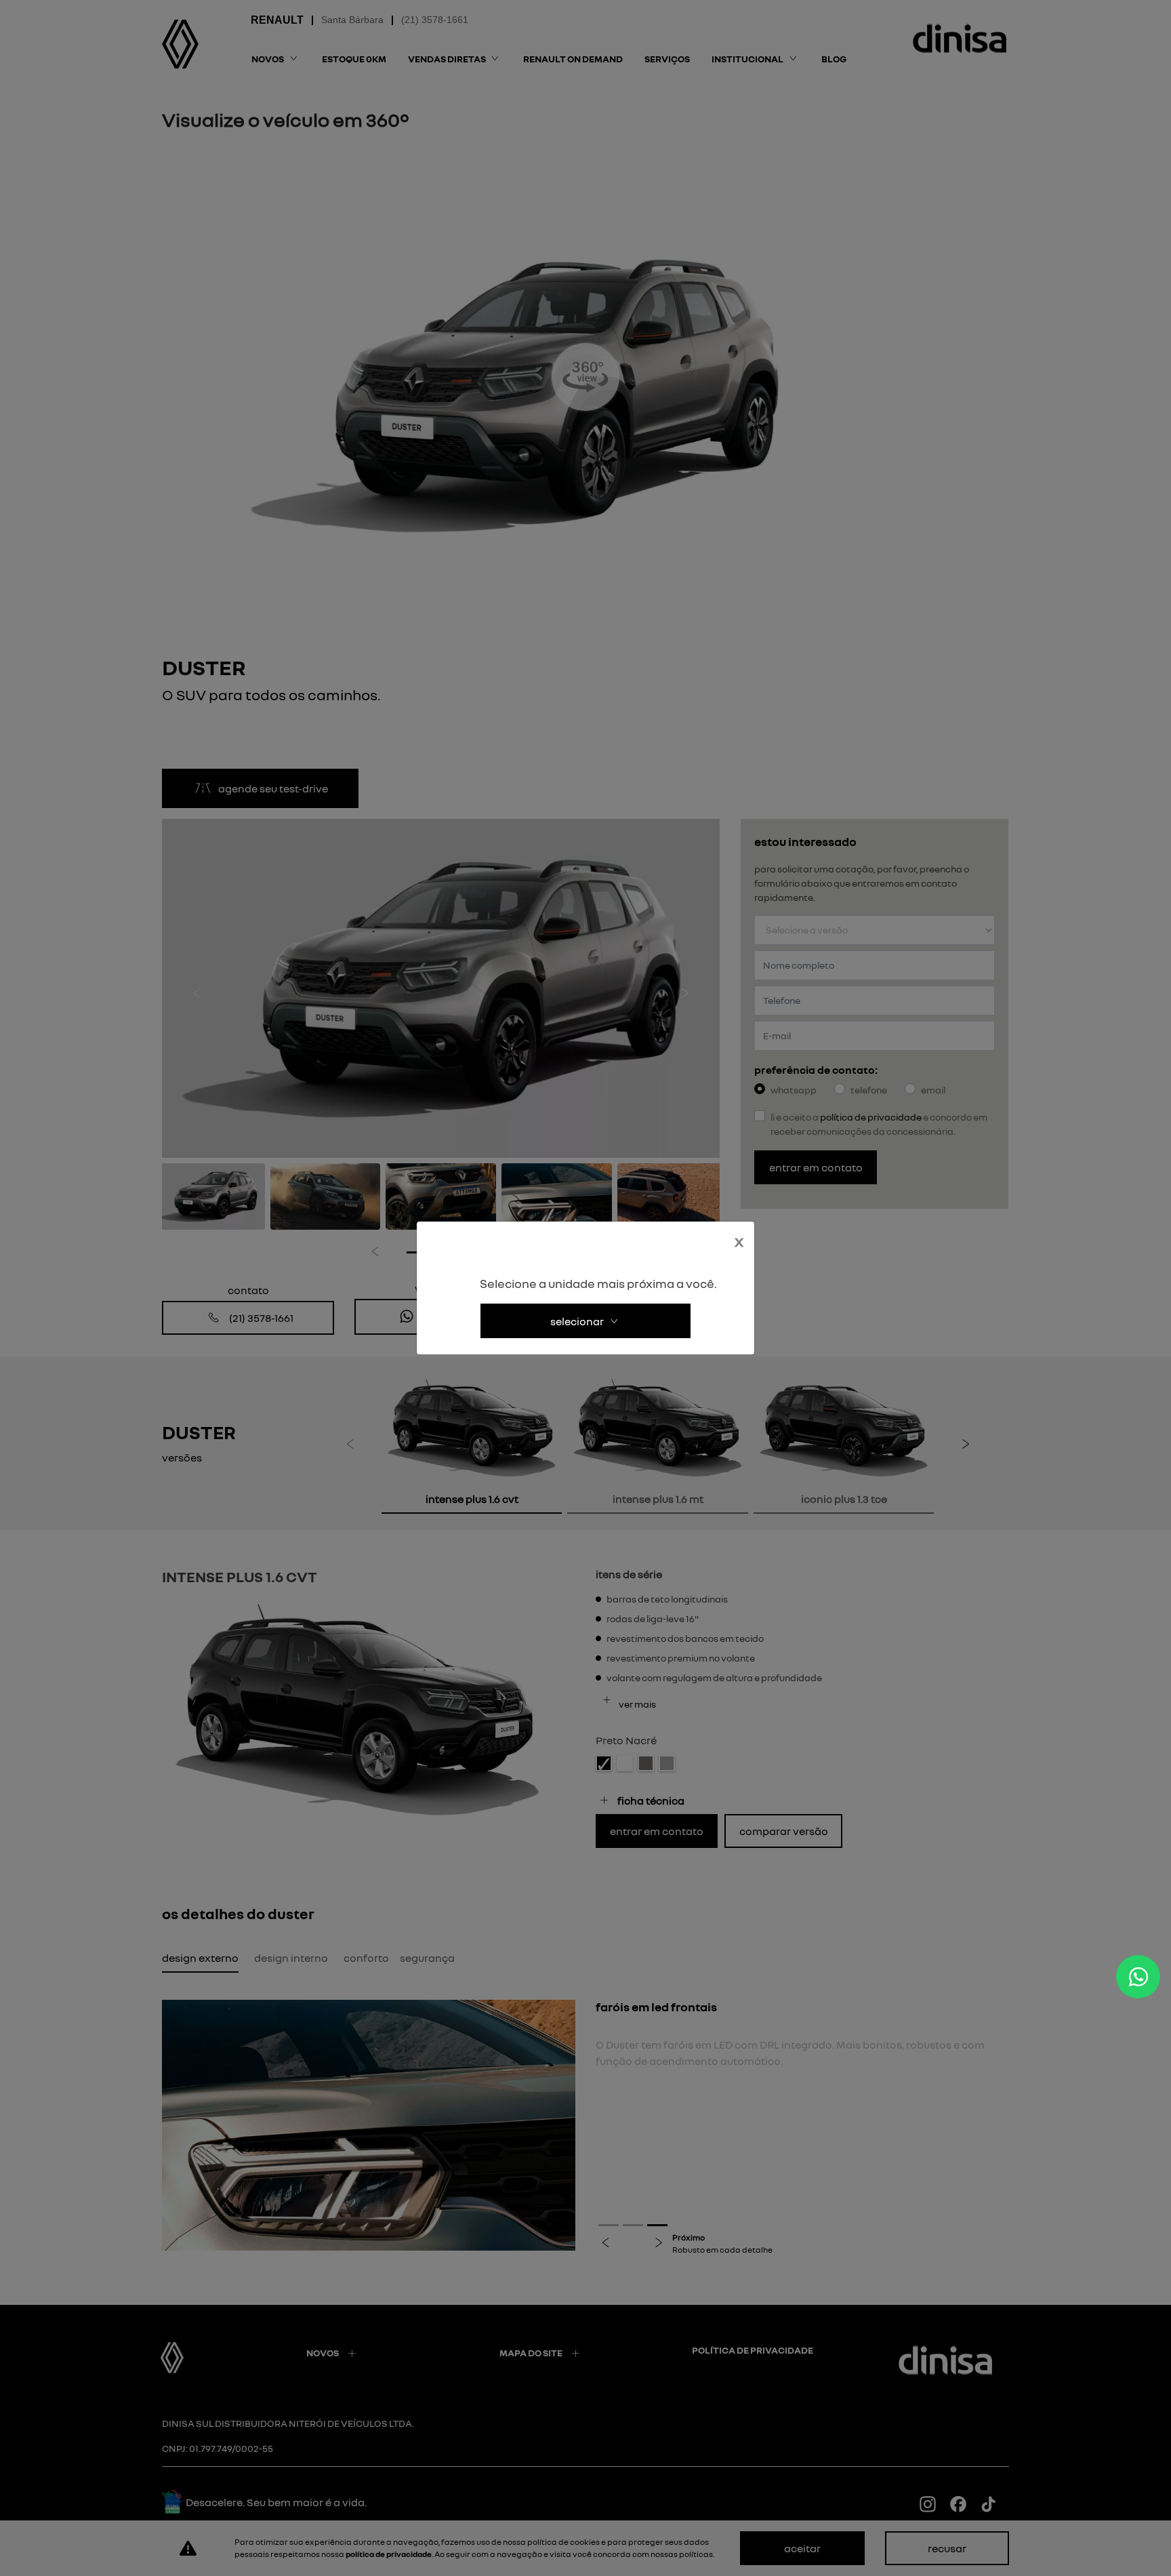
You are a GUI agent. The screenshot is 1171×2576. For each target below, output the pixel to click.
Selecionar (577, 1321)
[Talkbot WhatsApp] (1138, 1977)
